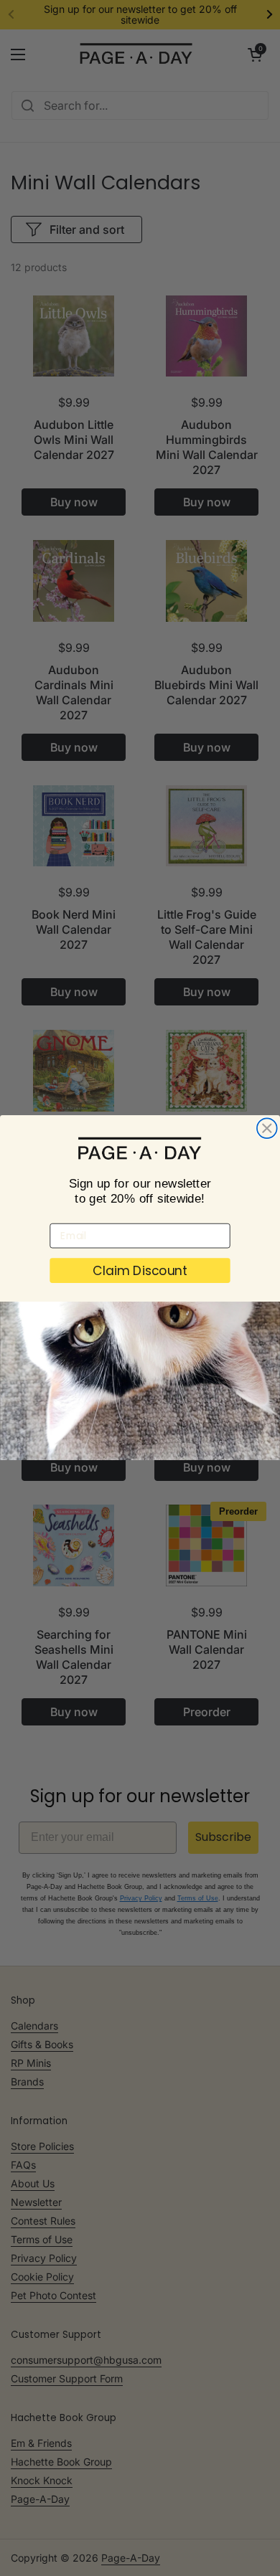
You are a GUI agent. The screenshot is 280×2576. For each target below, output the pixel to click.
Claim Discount (140, 1271)
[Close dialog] (267, 1129)
